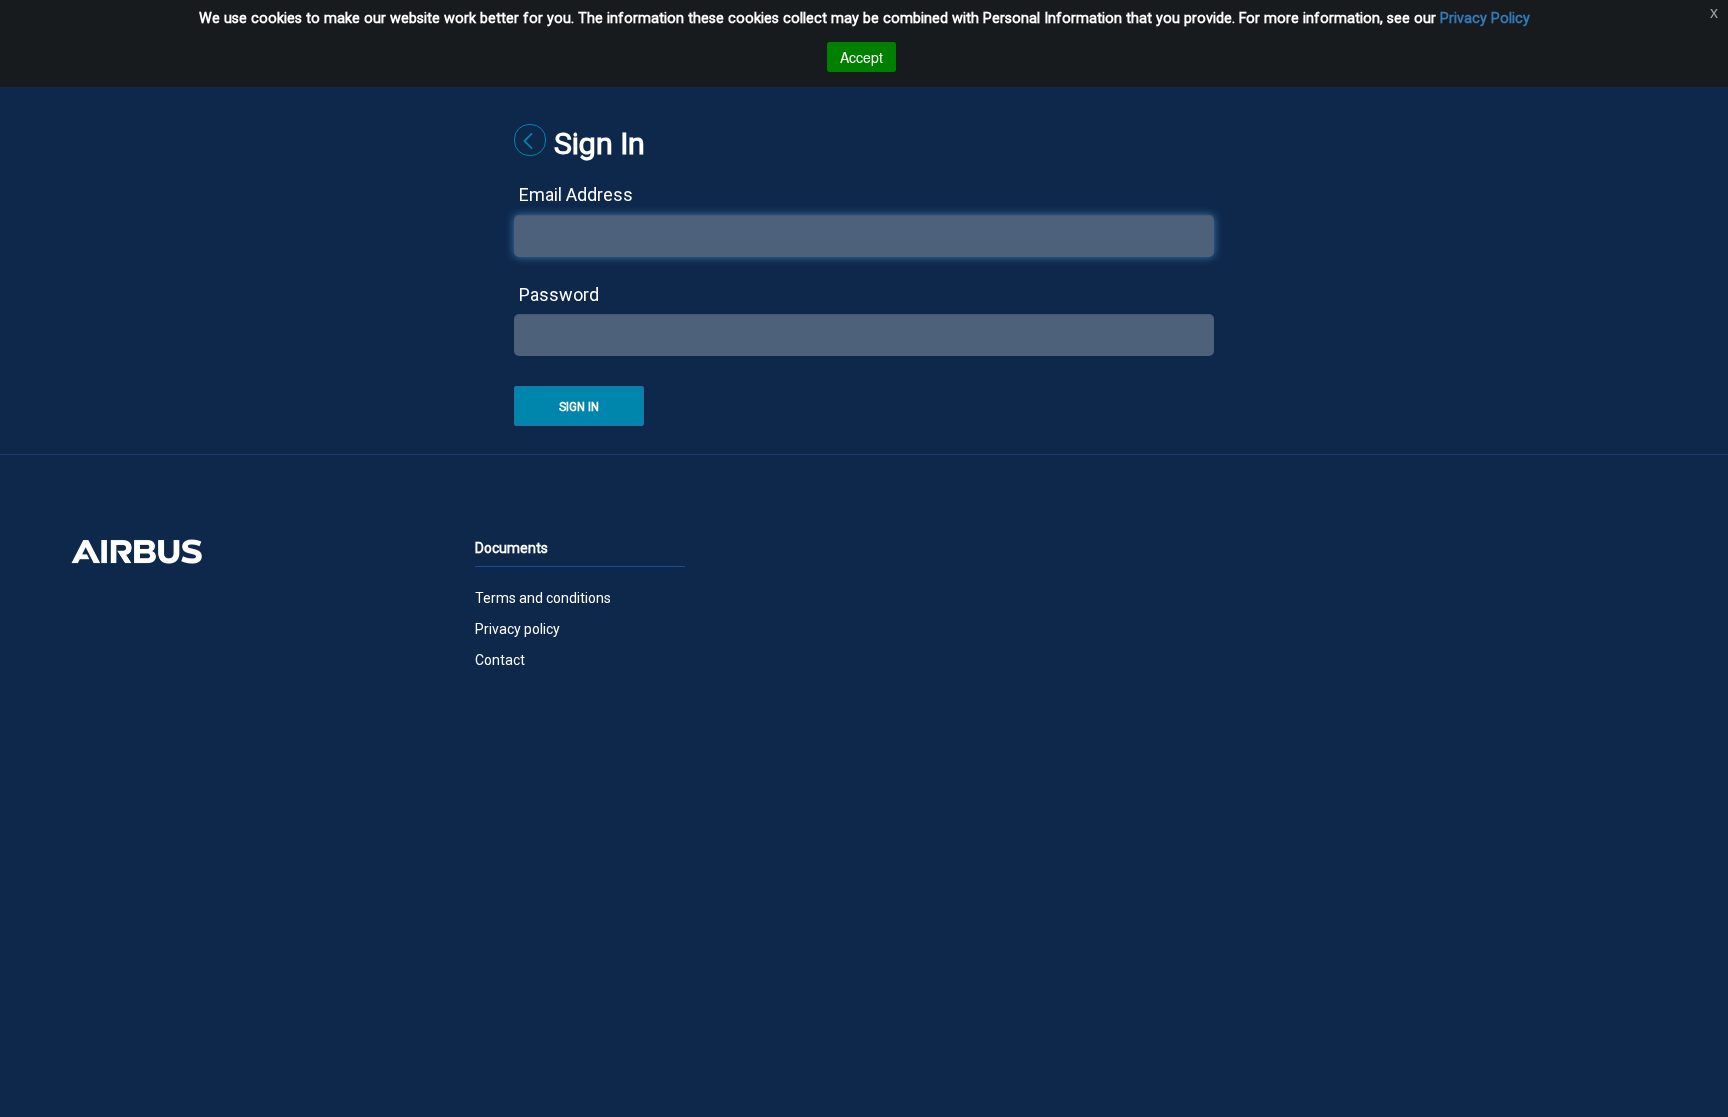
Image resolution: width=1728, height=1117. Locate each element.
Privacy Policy (1485, 18)
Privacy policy (517, 629)
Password (559, 294)
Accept (861, 57)
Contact (500, 660)
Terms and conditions (543, 598)
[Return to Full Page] (530, 140)
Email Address (576, 194)
